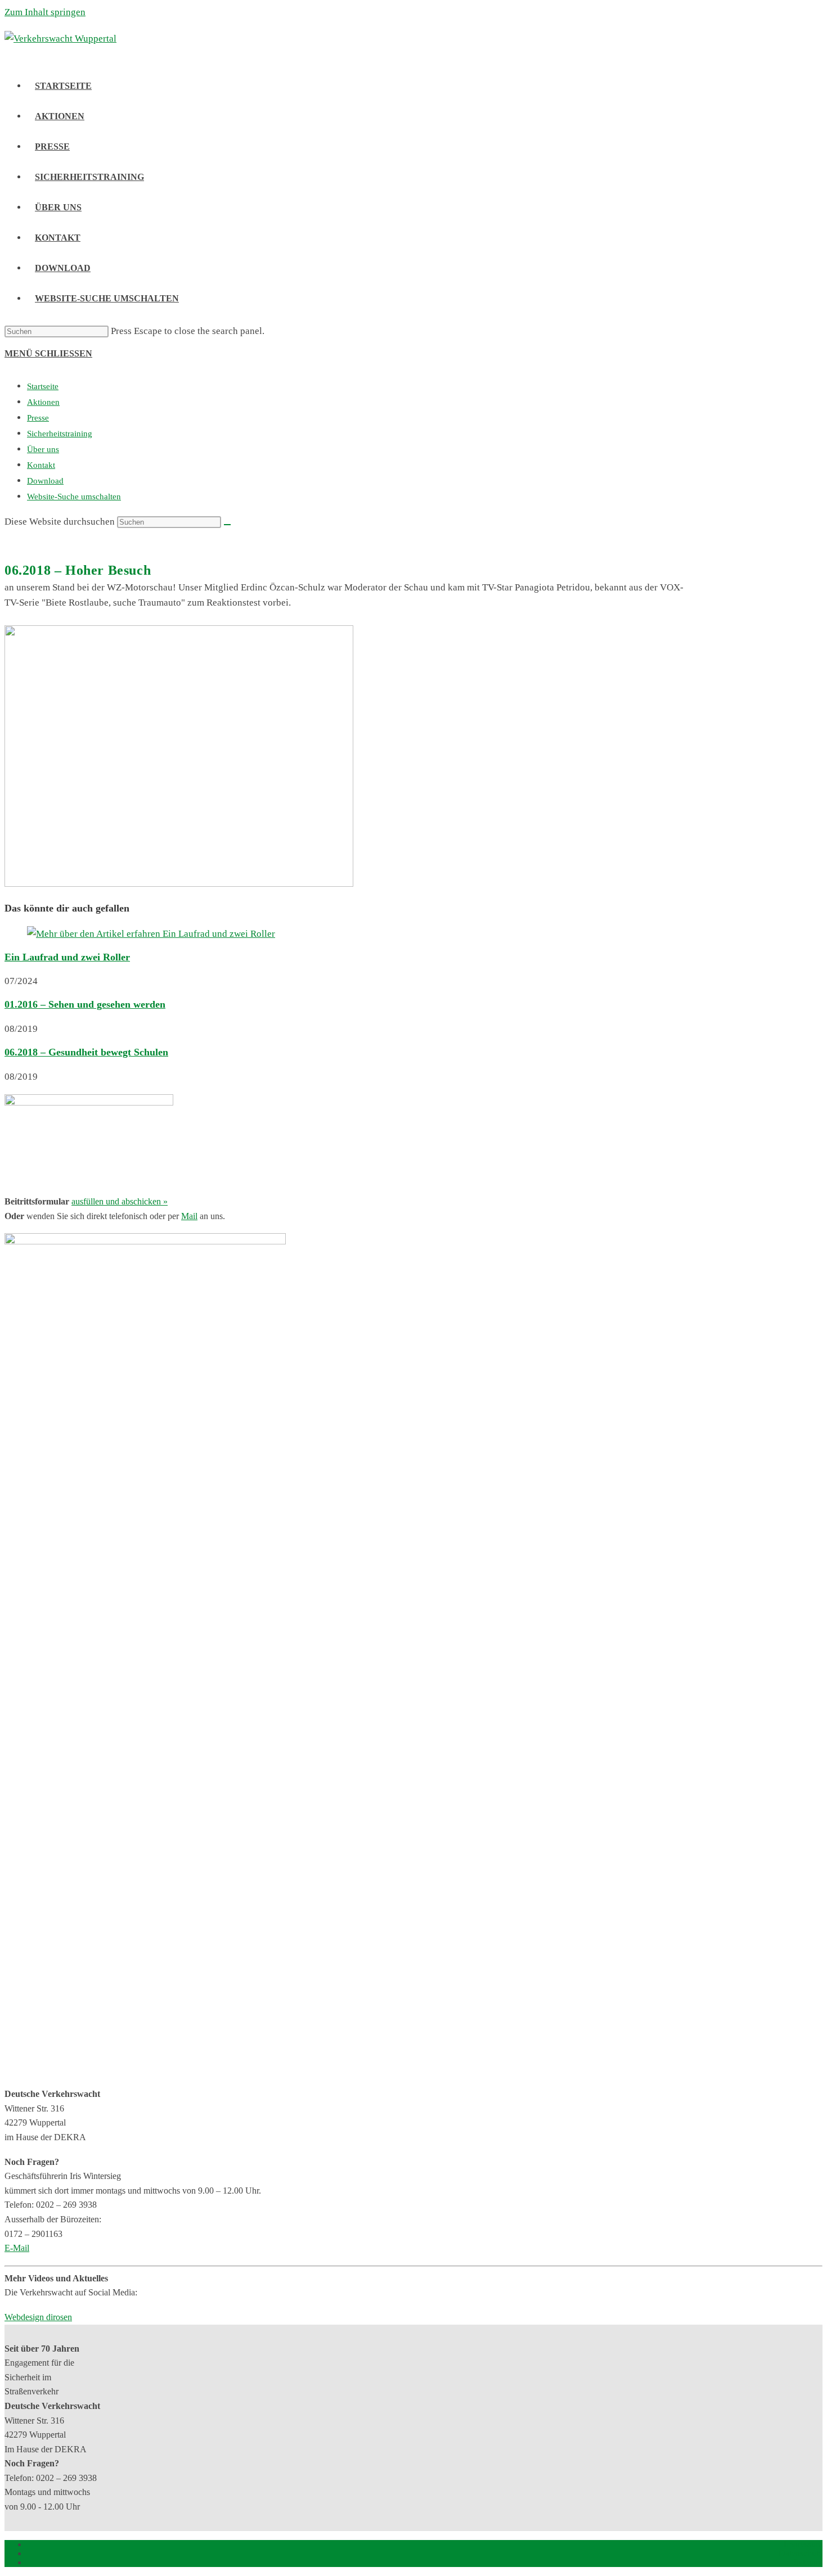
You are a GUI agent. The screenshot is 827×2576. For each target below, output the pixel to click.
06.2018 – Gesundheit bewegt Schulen (86, 1052)
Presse (38, 418)
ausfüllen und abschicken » (120, 1201)
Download (45, 481)
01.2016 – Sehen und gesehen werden (85, 1004)
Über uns (43, 449)
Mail (189, 1216)
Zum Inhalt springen (45, 12)
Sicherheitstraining (60, 434)
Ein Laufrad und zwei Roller (67, 957)
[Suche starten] (227, 525)
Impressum (803, 2544)
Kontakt (41, 465)
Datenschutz (801, 2553)
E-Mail (17, 2248)
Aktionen (43, 402)
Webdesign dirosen (38, 2317)
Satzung (808, 2562)
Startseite (43, 386)
